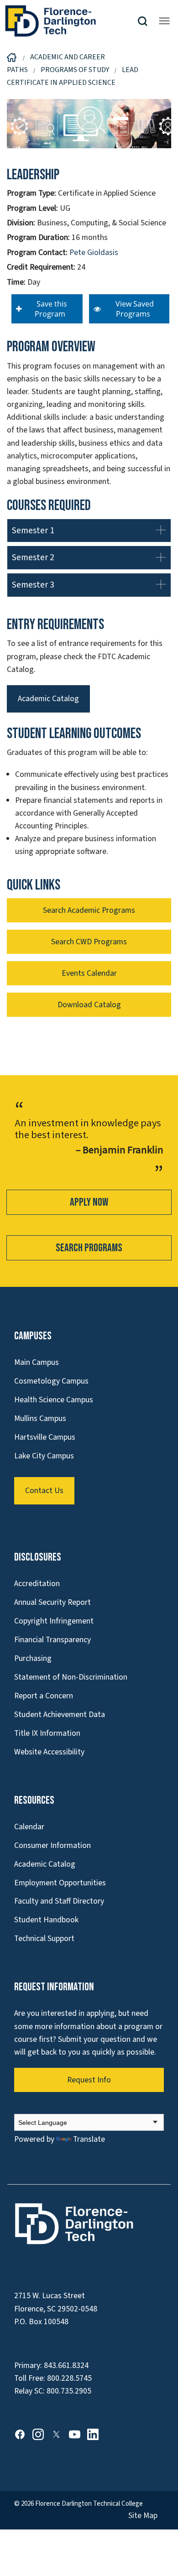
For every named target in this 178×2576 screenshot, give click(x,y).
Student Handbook (46, 1920)
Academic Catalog (48, 699)
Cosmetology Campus (51, 1381)
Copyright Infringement (54, 1621)
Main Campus (37, 1362)
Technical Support (44, 1939)
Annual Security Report (52, 1602)
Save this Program (50, 309)
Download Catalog (89, 1005)
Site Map (143, 2516)
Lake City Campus (44, 1456)
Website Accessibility (49, 1752)
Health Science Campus (54, 1400)
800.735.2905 (69, 2391)
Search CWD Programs (89, 942)
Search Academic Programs (89, 910)
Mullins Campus (40, 1418)
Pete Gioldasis (94, 252)
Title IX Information (47, 1733)
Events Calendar (89, 973)
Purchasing (33, 1658)
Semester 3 (33, 585)
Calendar (29, 1827)
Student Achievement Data (60, 1715)
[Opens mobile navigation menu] (164, 21)
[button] (146, 21)
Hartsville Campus (45, 1437)
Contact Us (44, 1491)
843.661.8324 (66, 2365)
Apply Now (89, 1202)
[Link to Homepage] (71, 21)
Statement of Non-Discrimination (71, 1677)
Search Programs (89, 1248)
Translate (89, 2139)
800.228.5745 (69, 2378)
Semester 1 (33, 531)
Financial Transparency (52, 1640)
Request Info (89, 2080)
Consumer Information (52, 1845)
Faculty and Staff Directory (59, 1901)
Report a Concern (44, 1696)
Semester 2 (33, 557)
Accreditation (37, 1584)
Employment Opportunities (60, 1883)
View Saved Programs (133, 309)
